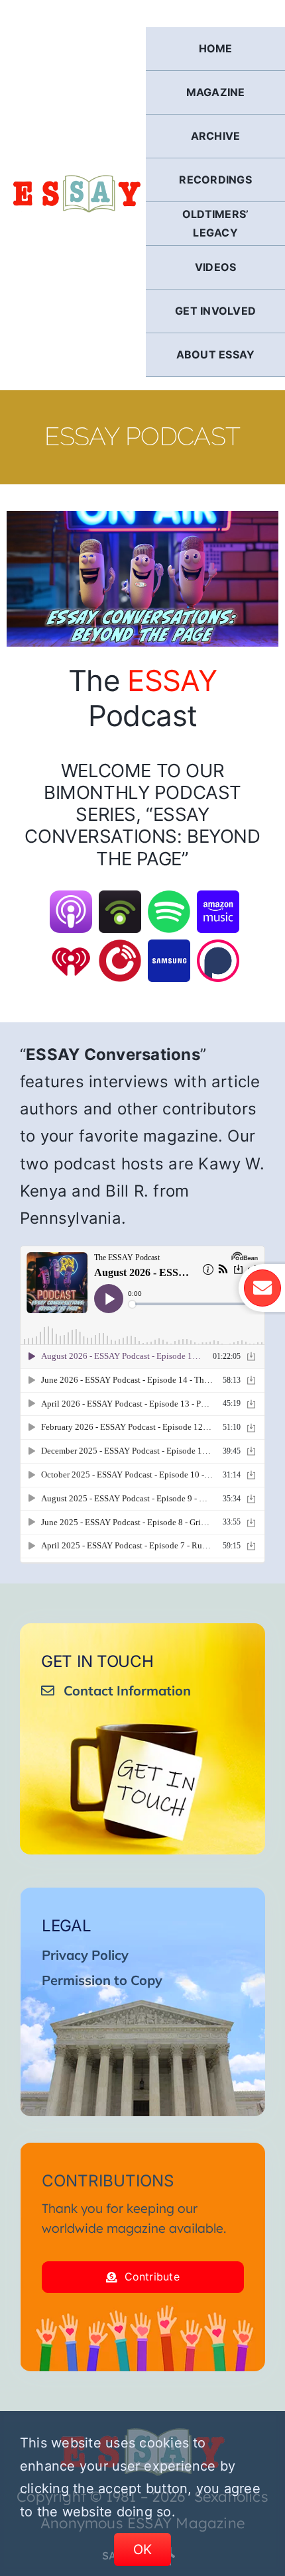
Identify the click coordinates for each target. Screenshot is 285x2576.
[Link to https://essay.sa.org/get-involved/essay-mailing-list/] (262, 1288)
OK (143, 2549)
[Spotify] (169, 899)
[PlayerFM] (120, 948)
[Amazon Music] (218, 899)
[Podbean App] (120, 899)
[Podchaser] (218, 948)
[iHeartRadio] (71, 948)
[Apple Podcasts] (71, 899)
